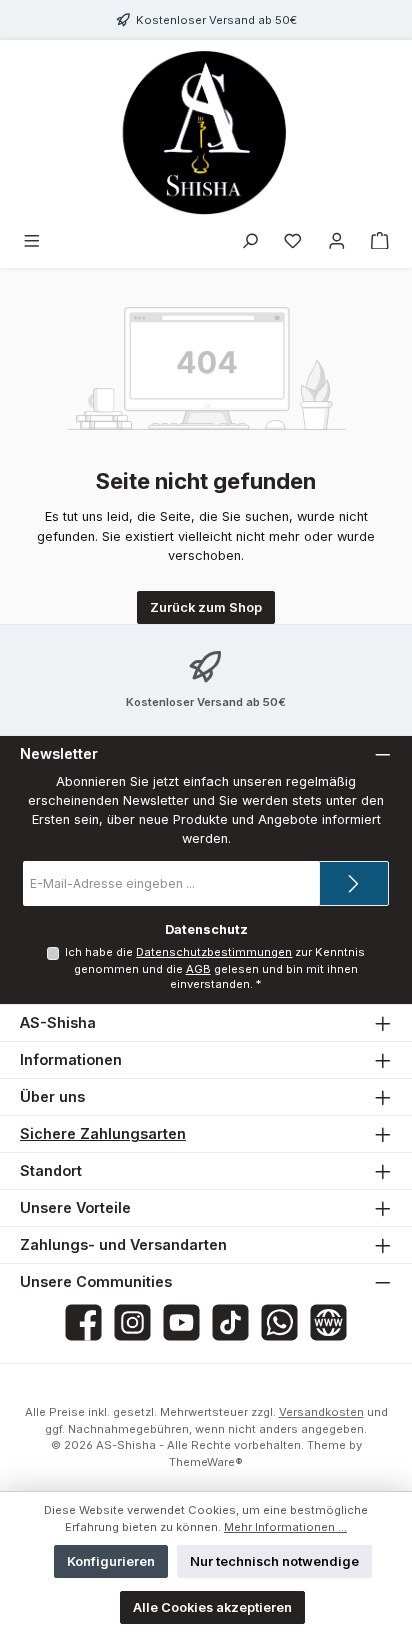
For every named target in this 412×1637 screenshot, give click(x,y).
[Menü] (32, 241)
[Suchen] (250, 241)
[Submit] (354, 883)
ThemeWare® (206, 1462)
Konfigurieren (111, 1561)
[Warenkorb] (380, 241)
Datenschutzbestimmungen (214, 952)
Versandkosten (321, 1412)
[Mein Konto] (337, 241)
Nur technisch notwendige (274, 1561)
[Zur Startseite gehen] (206, 132)
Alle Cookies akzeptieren (212, 1607)
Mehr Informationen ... (285, 1527)
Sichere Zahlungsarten (103, 1133)
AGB (198, 969)
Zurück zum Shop (206, 607)
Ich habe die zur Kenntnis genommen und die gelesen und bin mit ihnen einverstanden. (215, 968)
